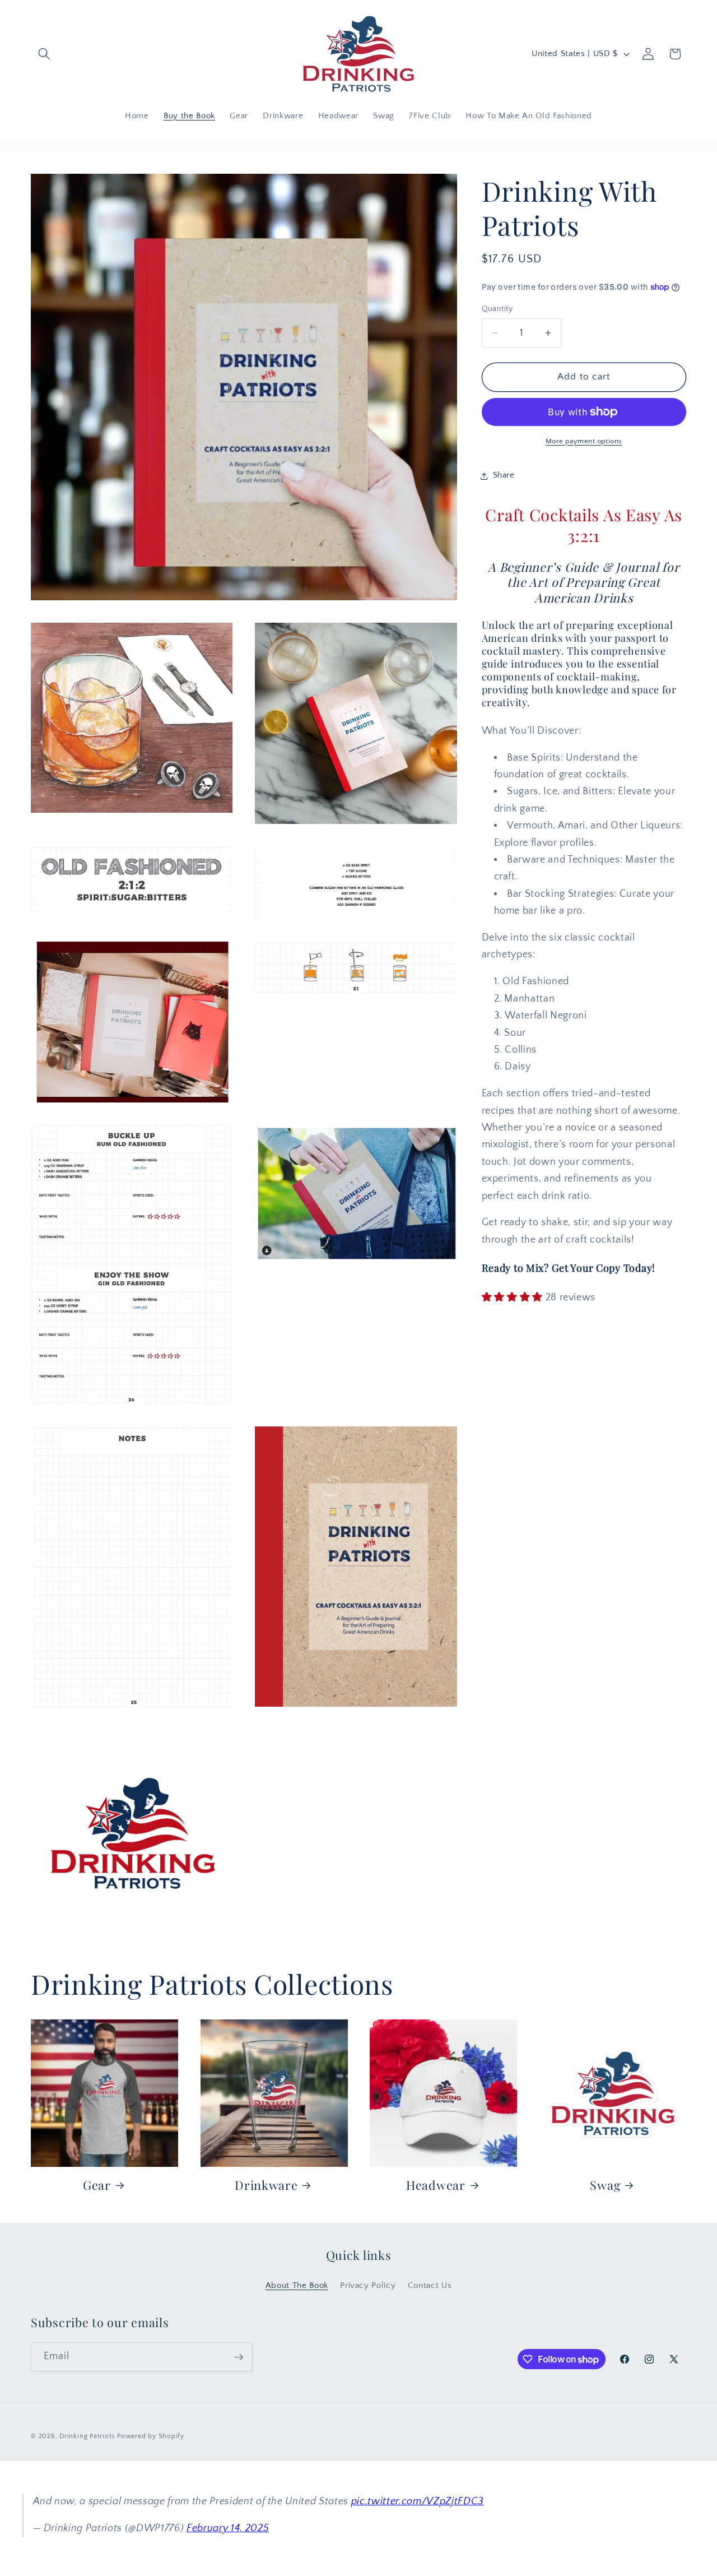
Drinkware (266, 2184)
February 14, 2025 (228, 2528)
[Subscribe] (239, 2357)
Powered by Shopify (151, 2437)
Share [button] (504, 476)
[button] (44, 54)
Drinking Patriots (87, 2437)
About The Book (297, 2285)
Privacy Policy (368, 2285)
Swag (605, 2184)
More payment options (584, 441)
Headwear (436, 2184)
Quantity (497, 309)
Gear (97, 2184)
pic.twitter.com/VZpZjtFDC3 (418, 2501)
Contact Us (430, 2285)
